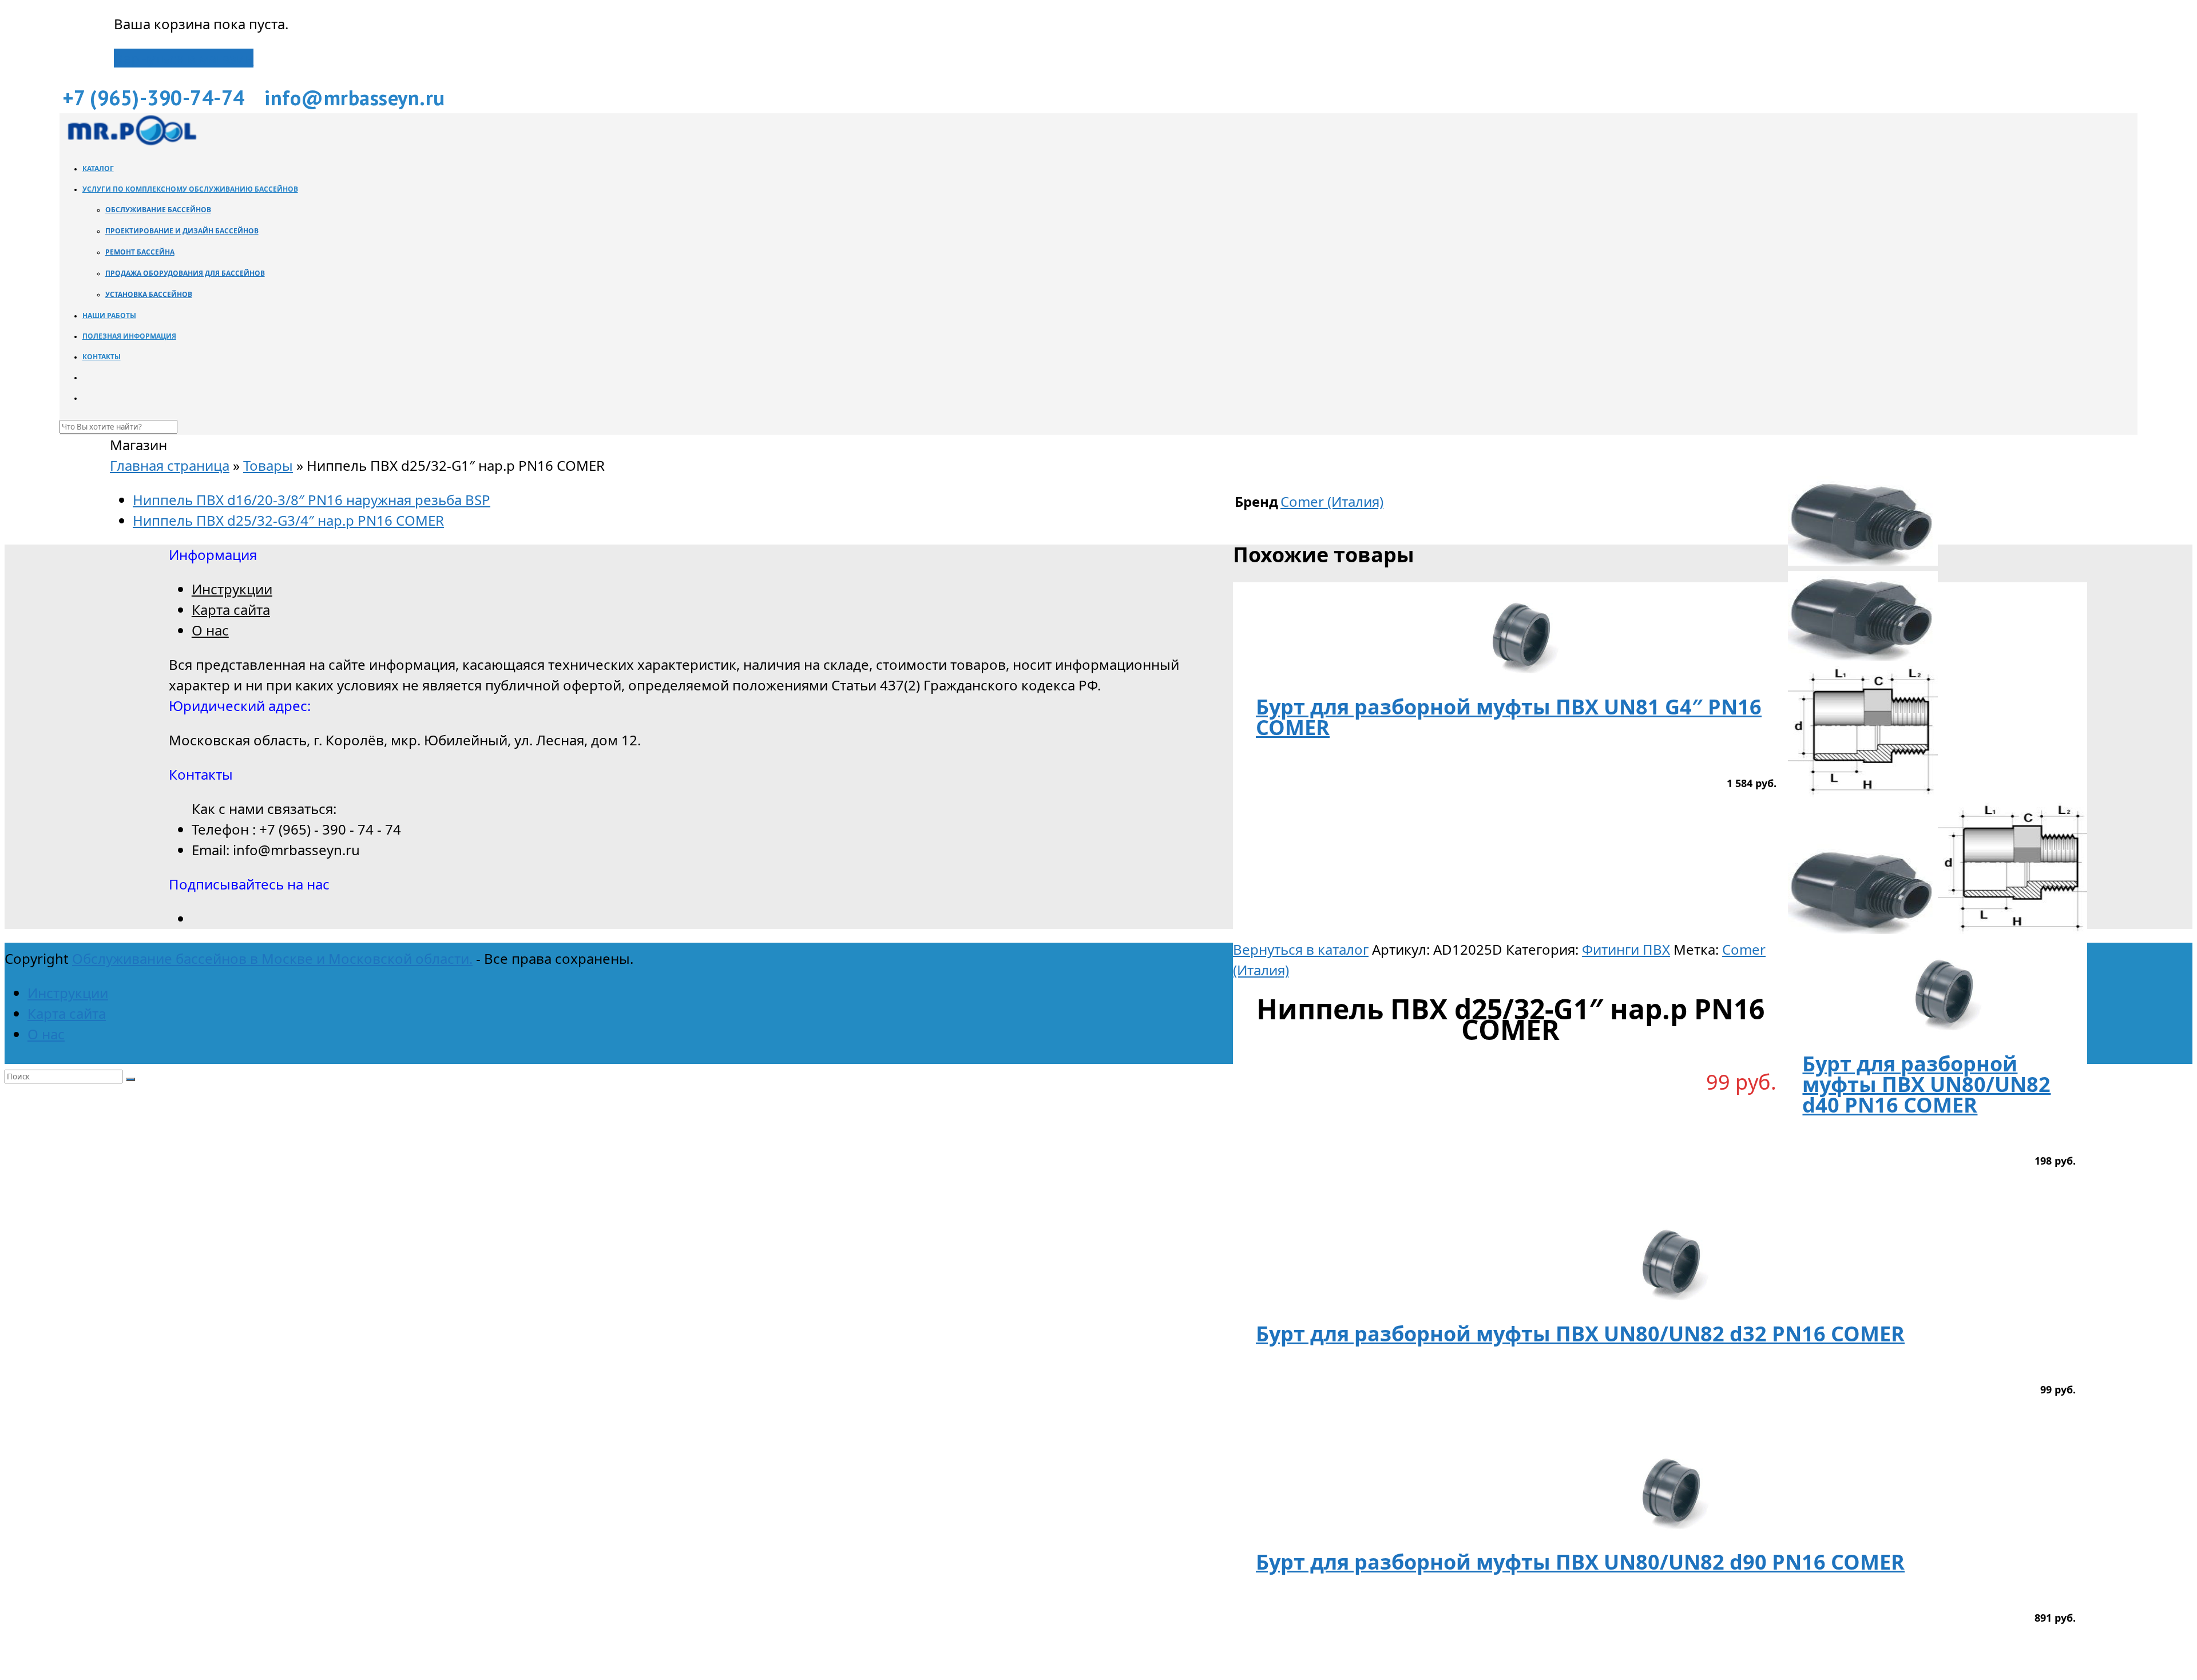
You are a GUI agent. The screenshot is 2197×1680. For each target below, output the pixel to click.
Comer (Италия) (1332, 501)
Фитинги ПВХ (1626, 949)
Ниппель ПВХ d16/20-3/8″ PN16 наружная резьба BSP (312, 500)
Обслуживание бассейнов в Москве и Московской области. (272, 958)
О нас (210, 630)
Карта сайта (231, 609)
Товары (268, 465)
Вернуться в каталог (1301, 949)
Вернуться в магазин (184, 58)
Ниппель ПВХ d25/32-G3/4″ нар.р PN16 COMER (288, 520)
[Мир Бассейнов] (131, 142)
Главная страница (170, 465)
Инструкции (232, 589)
